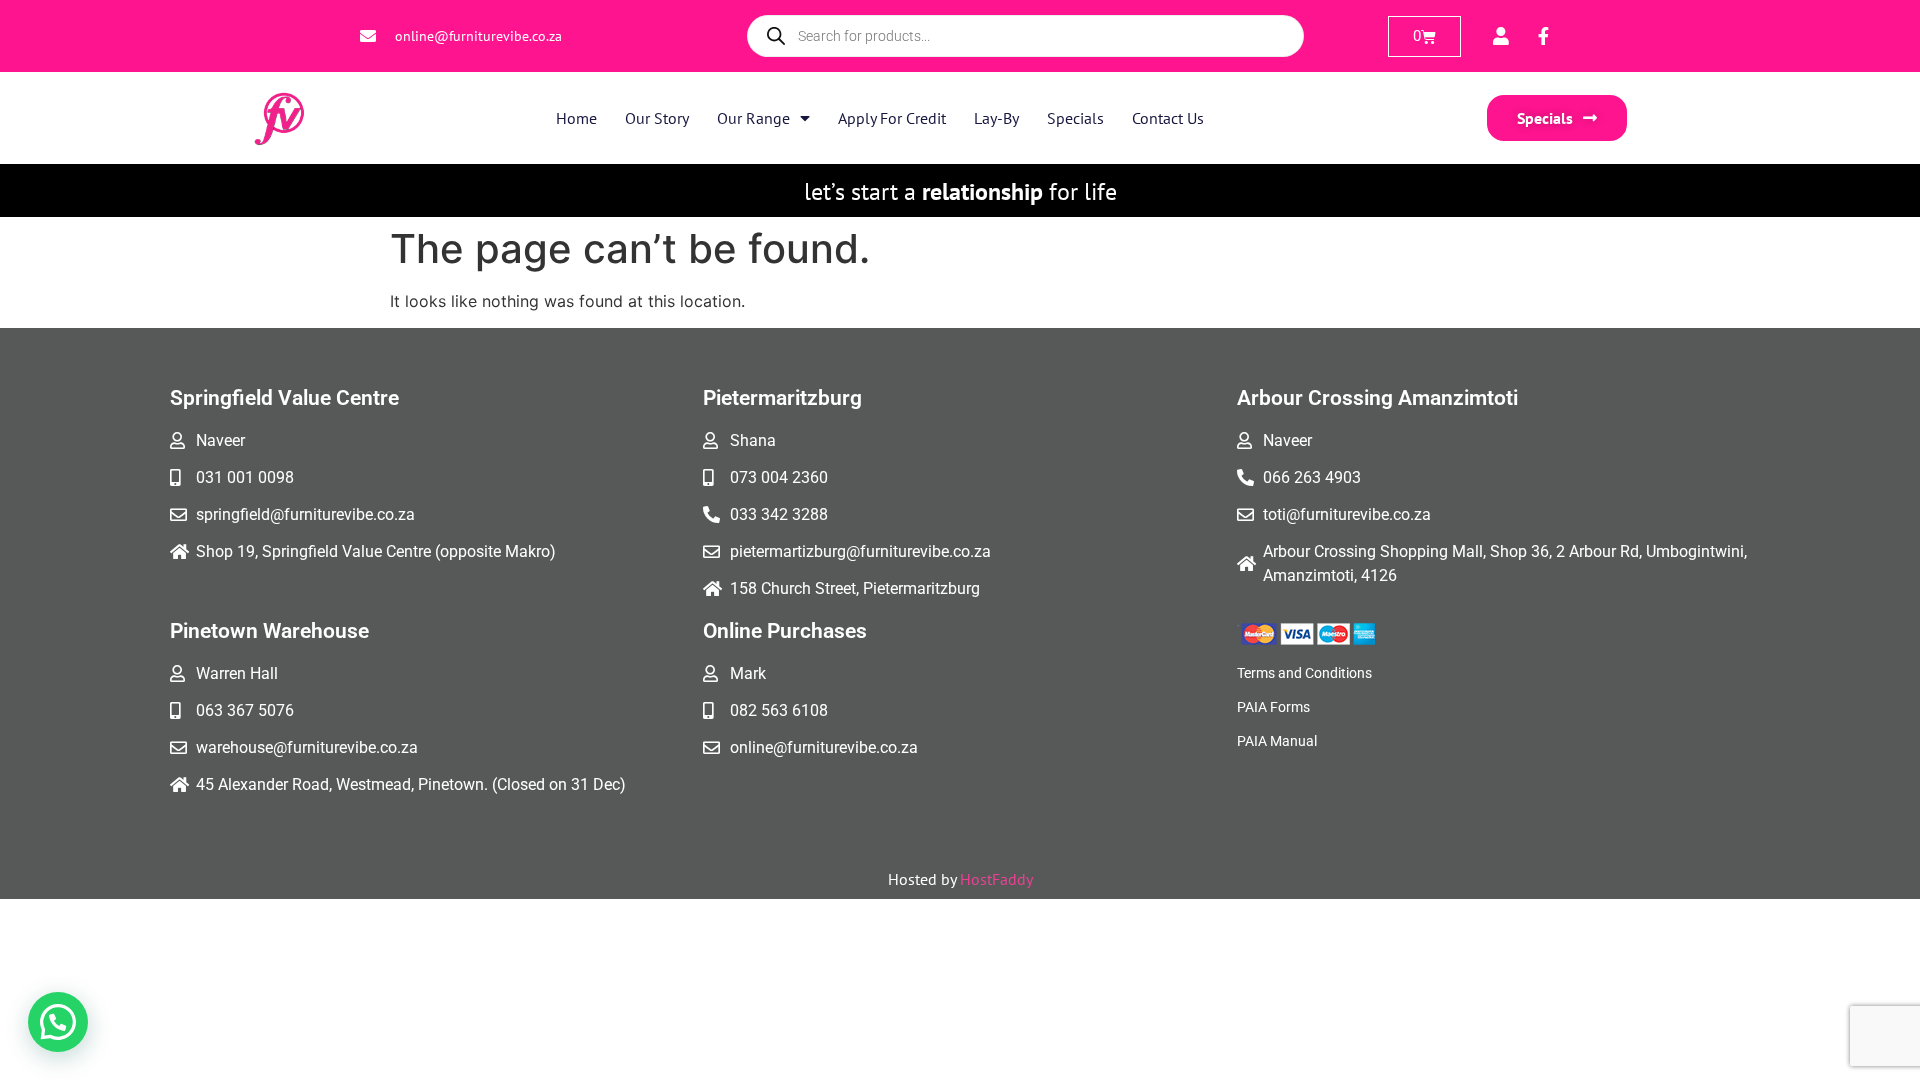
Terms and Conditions (1304, 673)
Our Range (753, 118)
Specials (1075, 118)
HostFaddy (996, 879)
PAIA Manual (1277, 741)
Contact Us (1168, 118)
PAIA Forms (1273, 707)
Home (576, 118)
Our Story (657, 118)
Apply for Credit (892, 118)
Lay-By (996, 118)
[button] (58, 1022)
